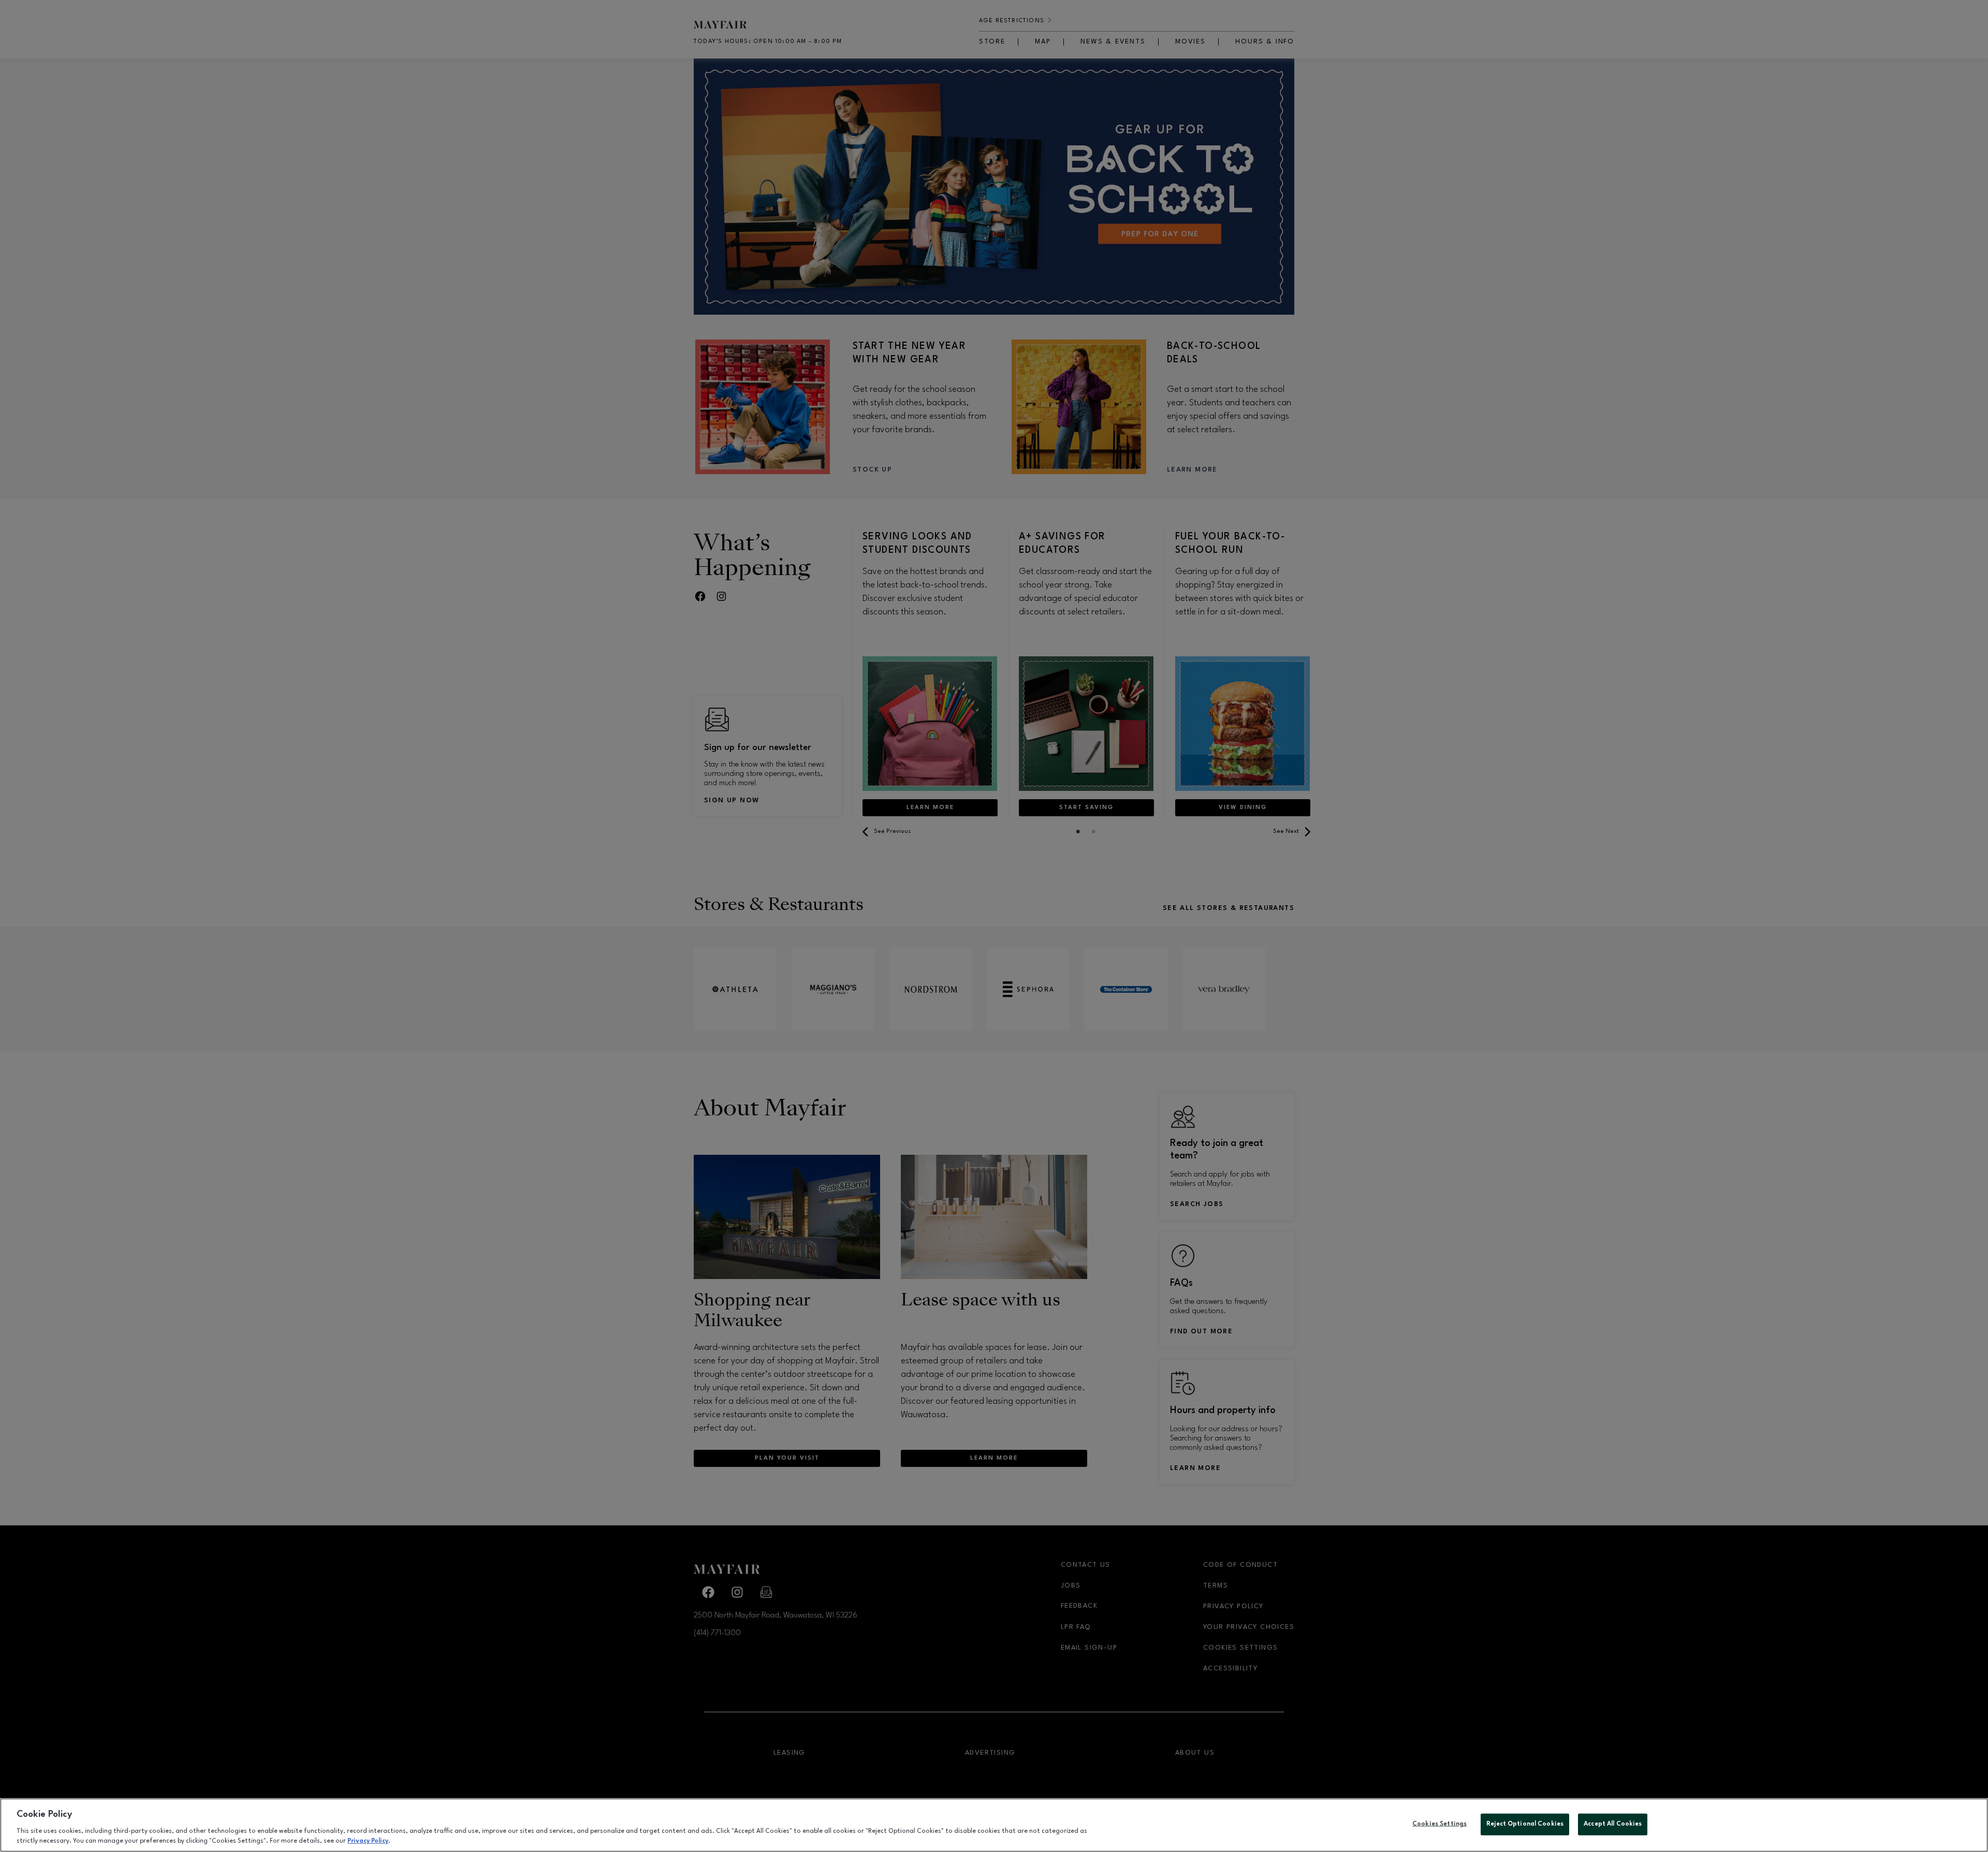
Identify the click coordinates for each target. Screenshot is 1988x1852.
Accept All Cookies (1613, 1824)
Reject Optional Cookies (1525, 1824)
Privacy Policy (368, 1841)
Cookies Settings (1439, 1824)
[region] (994, 1825)
